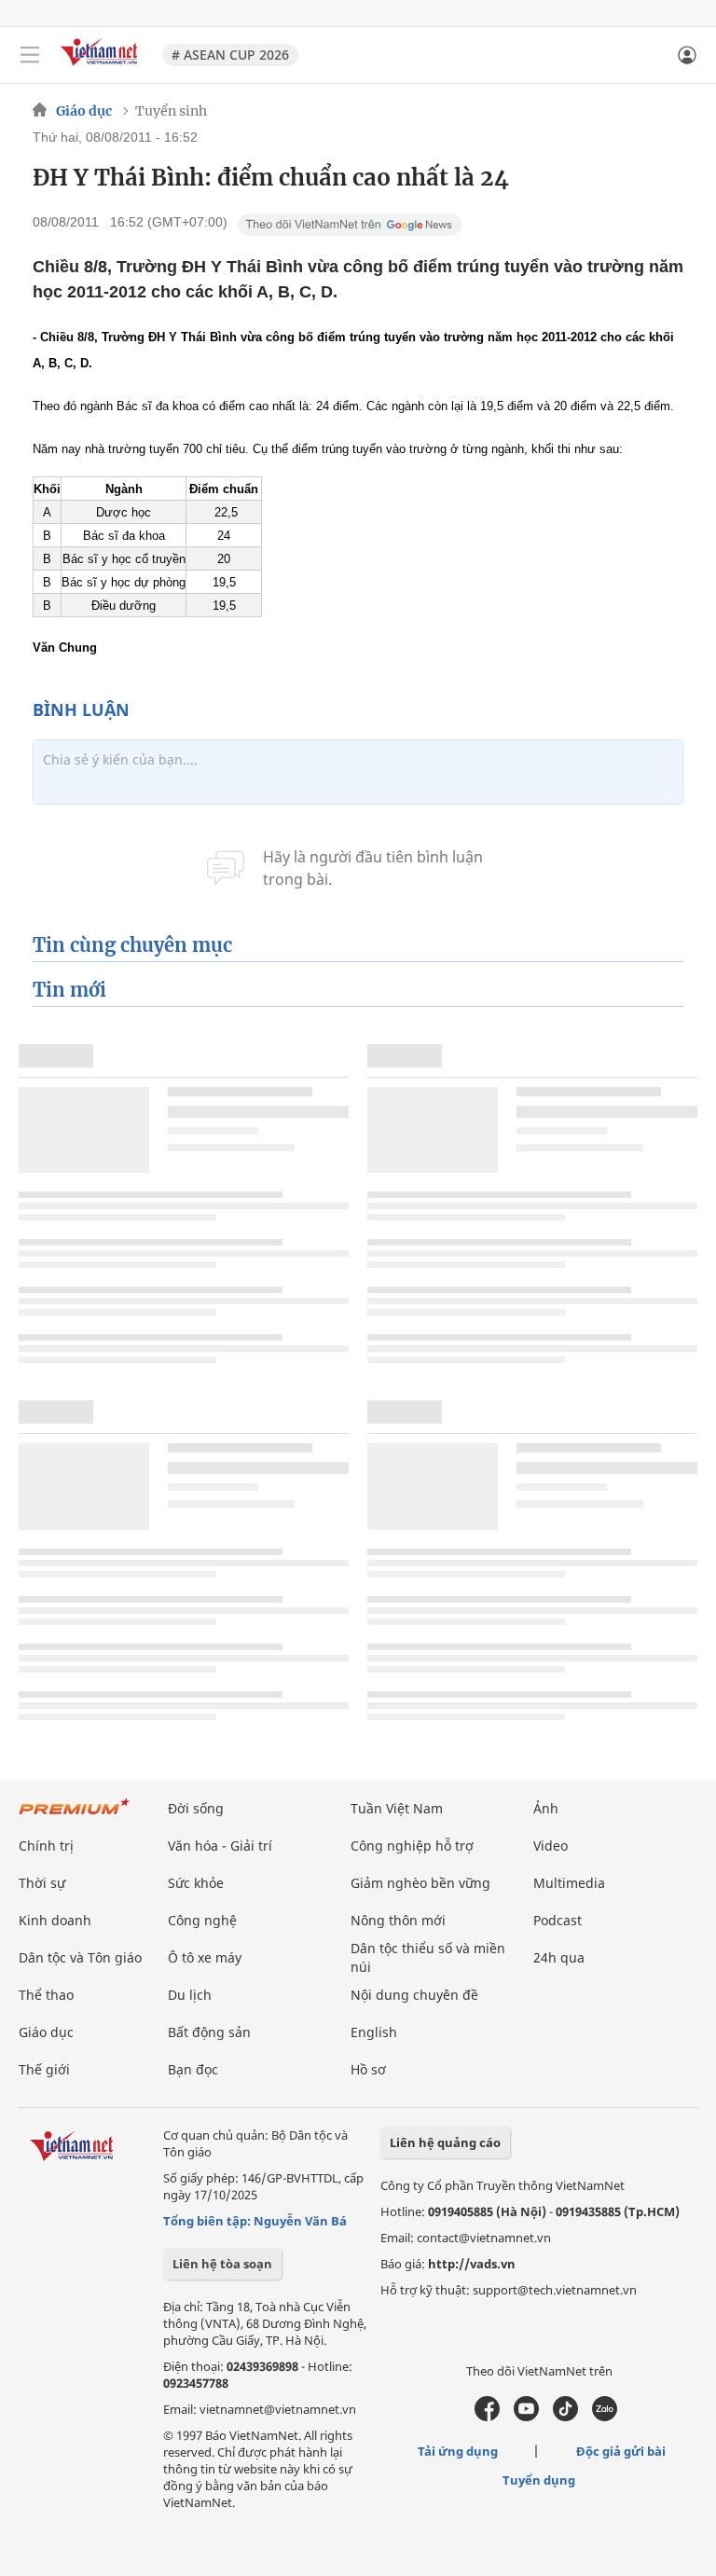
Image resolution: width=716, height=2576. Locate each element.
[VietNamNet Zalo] (605, 2417)
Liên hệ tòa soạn (222, 2264)
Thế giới (44, 2069)
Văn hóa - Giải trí (220, 1846)
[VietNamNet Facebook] (487, 2417)
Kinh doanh (55, 1920)
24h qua (559, 1957)
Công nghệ (202, 1920)
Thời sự (42, 1883)
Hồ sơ (368, 2069)
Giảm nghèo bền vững (420, 1883)
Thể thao (46, 1995)
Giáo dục (84, 111)
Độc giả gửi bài (621, 2451)
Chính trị (46, 1846)
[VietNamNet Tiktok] (565, 2417)
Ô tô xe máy (205, 1957)
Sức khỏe (196, 1883)
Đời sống (196, 1808)
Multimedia (569, 1883)
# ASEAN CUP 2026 (230, 55)
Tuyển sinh (171, 111)
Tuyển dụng (539, 2480)
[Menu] (30, 55)
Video (551, 1846)
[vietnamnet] (102, 68)
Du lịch (190, 1995)
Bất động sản (209, 2032)
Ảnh (546, 1808)
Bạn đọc (193, 2069)
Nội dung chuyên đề (414, 1995)
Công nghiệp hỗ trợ (412, 1846)
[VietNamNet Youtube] (526, 2417)
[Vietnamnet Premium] (75, 1816)
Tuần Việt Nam (397, 1808)
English (374, 2032)
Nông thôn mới (398, 1920)
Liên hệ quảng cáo (445, 2142)
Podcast (558, 1920)
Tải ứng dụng (458, 2451)
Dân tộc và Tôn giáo (80, 1957)
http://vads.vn (472, 2264)
